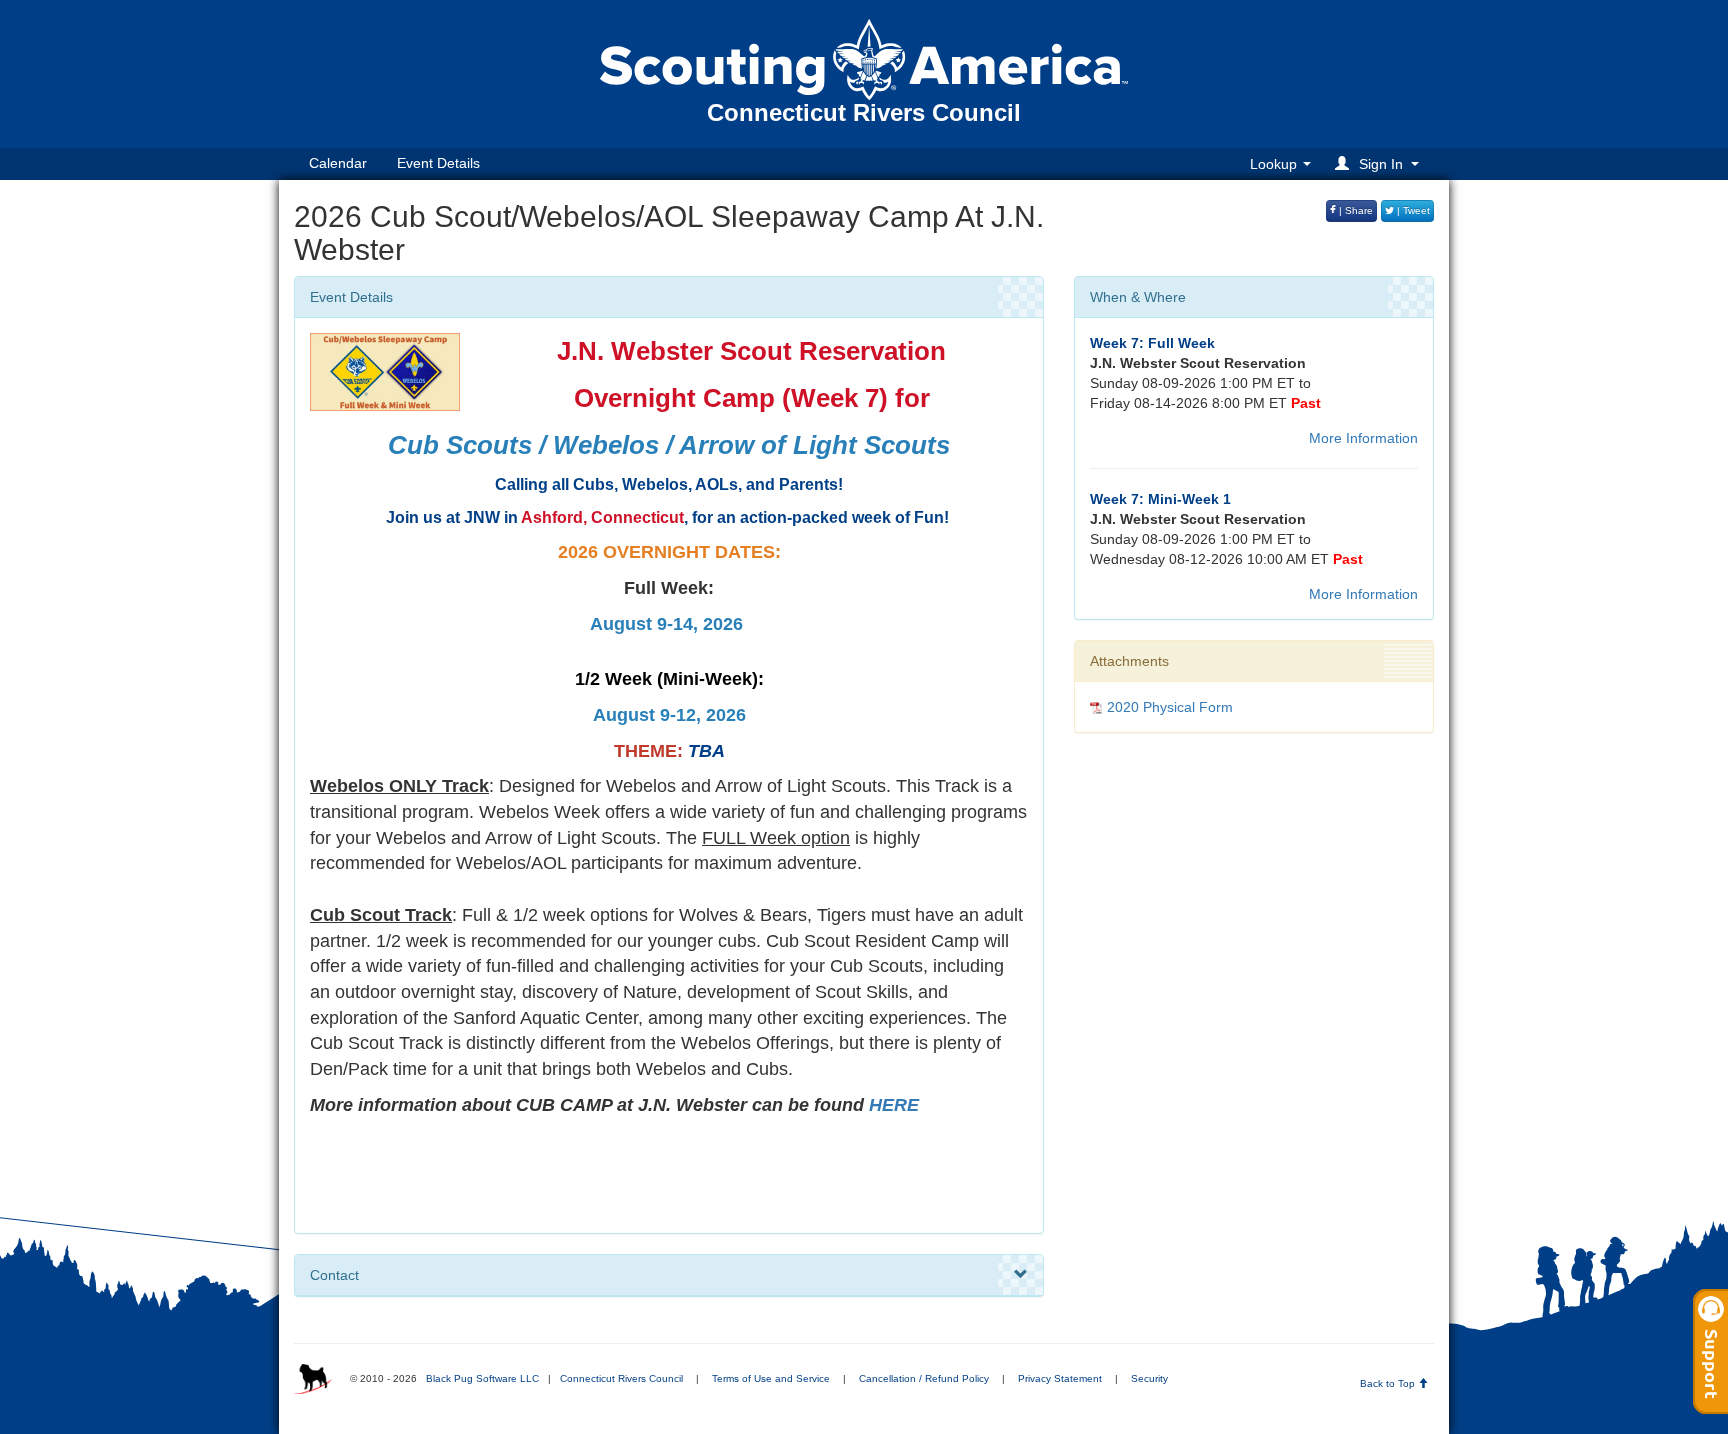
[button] (1380, 163)
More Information (1363, 438)
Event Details (438, 163)
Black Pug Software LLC (482, 1378)
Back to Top (1389, 1383)
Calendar (338, 163)
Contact (334, 1275)
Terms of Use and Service (771, 1378)
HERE (894, 1105)
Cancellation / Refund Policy (924, 1378)
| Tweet (1412, 210)
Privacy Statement (1060, 1378)
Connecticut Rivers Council (621, 1378)
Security (1149, 1378)
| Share (1354, 210)
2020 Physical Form (1170, 707)
